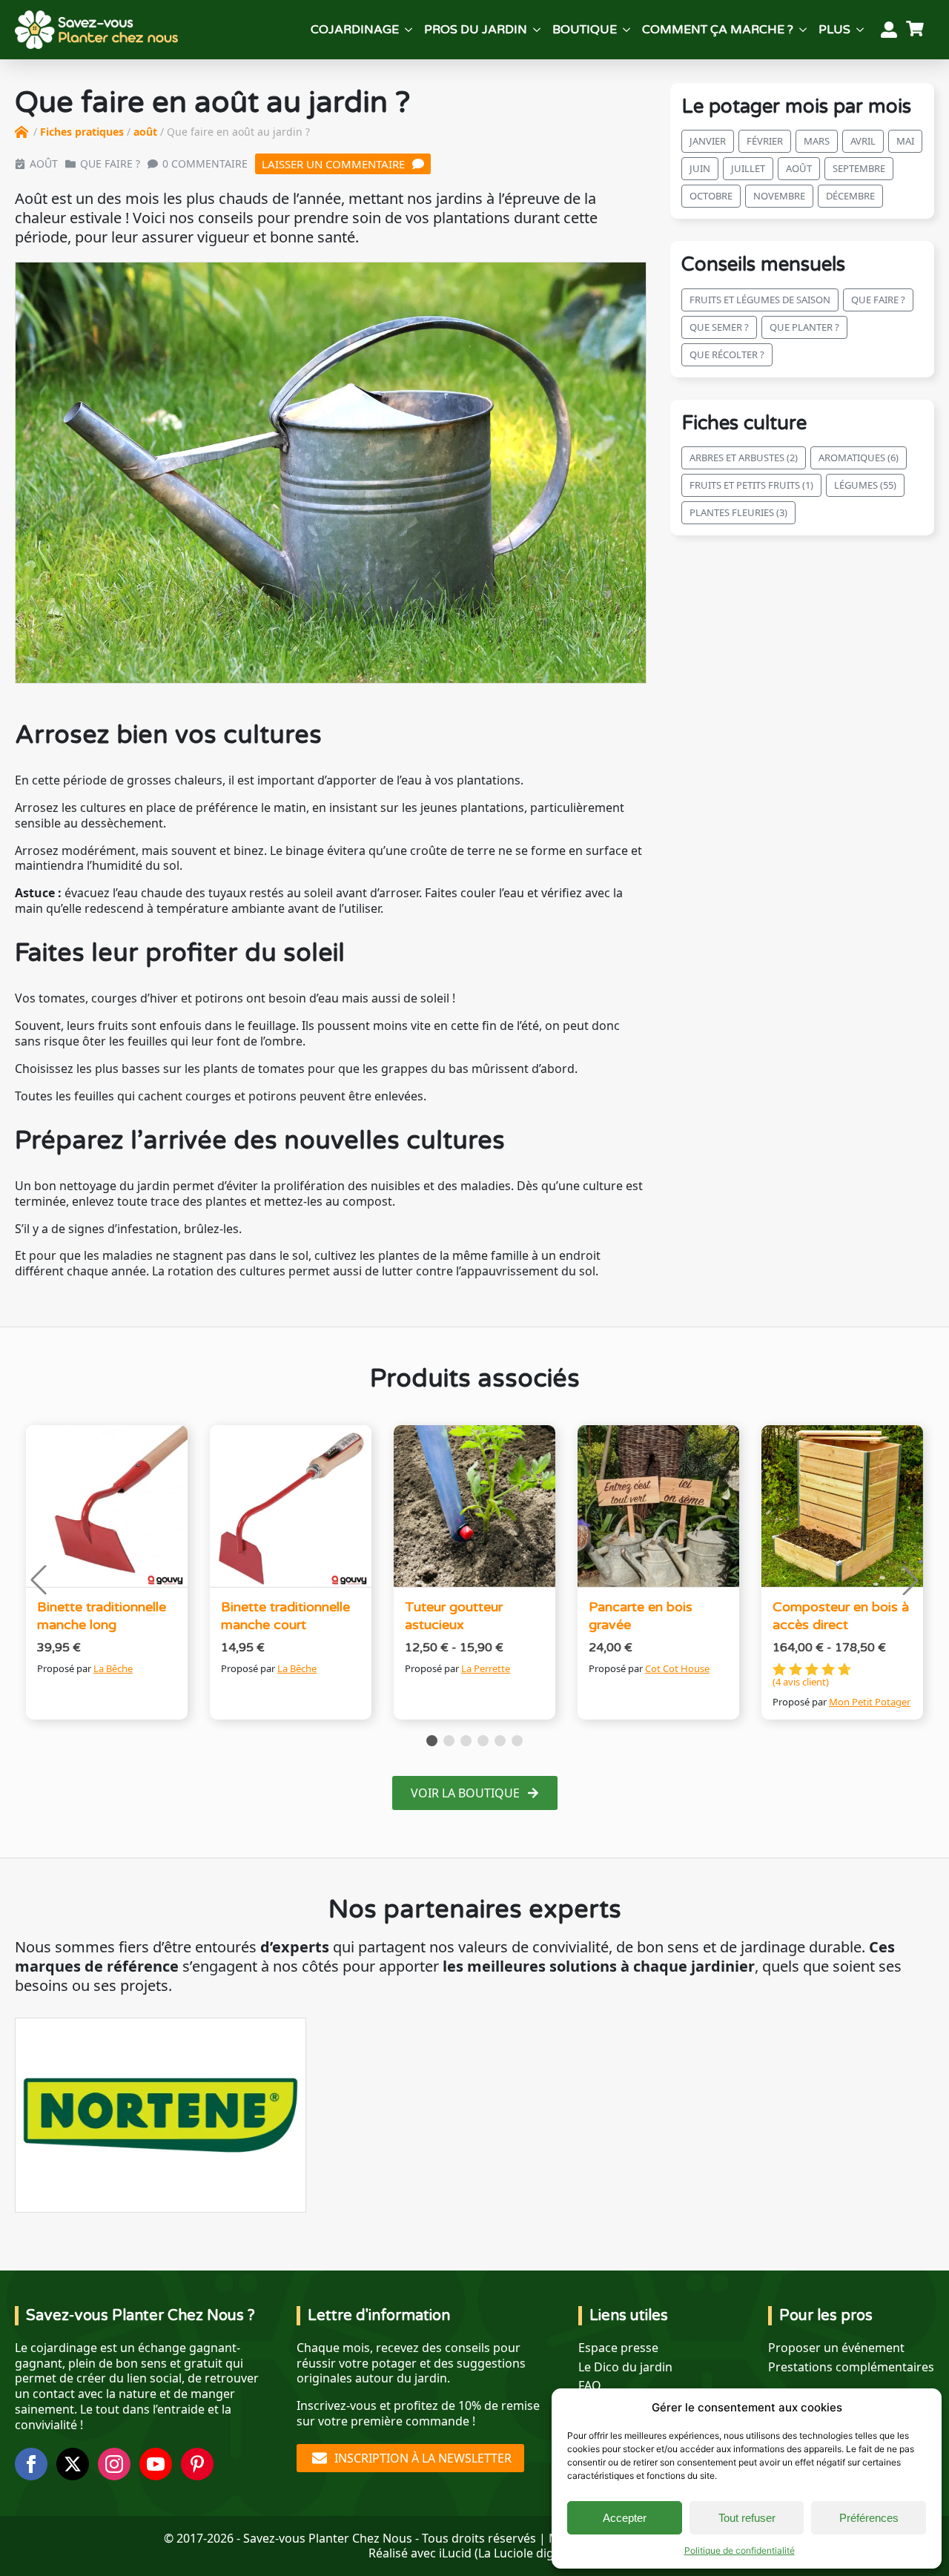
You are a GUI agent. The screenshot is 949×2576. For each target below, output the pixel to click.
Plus (834, 30)
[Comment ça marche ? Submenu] (803, 30)
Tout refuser (747, 2518)
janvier (708, 142)
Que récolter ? (727, 354)
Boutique (585, 30)
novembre (779, 196)
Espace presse (618, 2348)
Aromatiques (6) (859, 458)
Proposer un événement (836, 2348)
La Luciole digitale (528, 2553)
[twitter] (73, 2464)
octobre (711, 196)
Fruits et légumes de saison (760, 300)
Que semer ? (719, 327)
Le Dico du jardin (625, 2367)
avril (863, 142)
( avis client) (801, 1682)
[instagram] (114, 2464)
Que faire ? (110, 164)
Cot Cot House (677, 1668)
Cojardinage (355, 30)
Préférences (869, 2518)
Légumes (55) (865, 486)
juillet (748, 169)
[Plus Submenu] (860, 30)
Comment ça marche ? (718, 30)
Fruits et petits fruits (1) (751, 486)
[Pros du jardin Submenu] (537, 30)
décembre (850, 196)
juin (700, 169)
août (145, 132)
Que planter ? (804, 327)
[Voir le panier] (917, 30)
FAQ (590, 2386)
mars (817, 142)
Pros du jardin (476, 30)
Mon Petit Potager (870, 1702)
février (765, 142)
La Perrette (486, 1668)
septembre (859, 169)
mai (905, 142)
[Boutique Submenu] (626, 30)
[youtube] (156, 2464)
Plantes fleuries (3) (738, 513)
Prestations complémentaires (851, 2367)
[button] (39, 1580)
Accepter (625, 2518)
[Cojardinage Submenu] (409, 30)
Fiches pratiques (82, 132)
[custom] (197, 2464)
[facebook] (31, 2464)
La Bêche (113, 1668)
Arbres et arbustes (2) (744, 458)
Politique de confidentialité (740, 2550)
